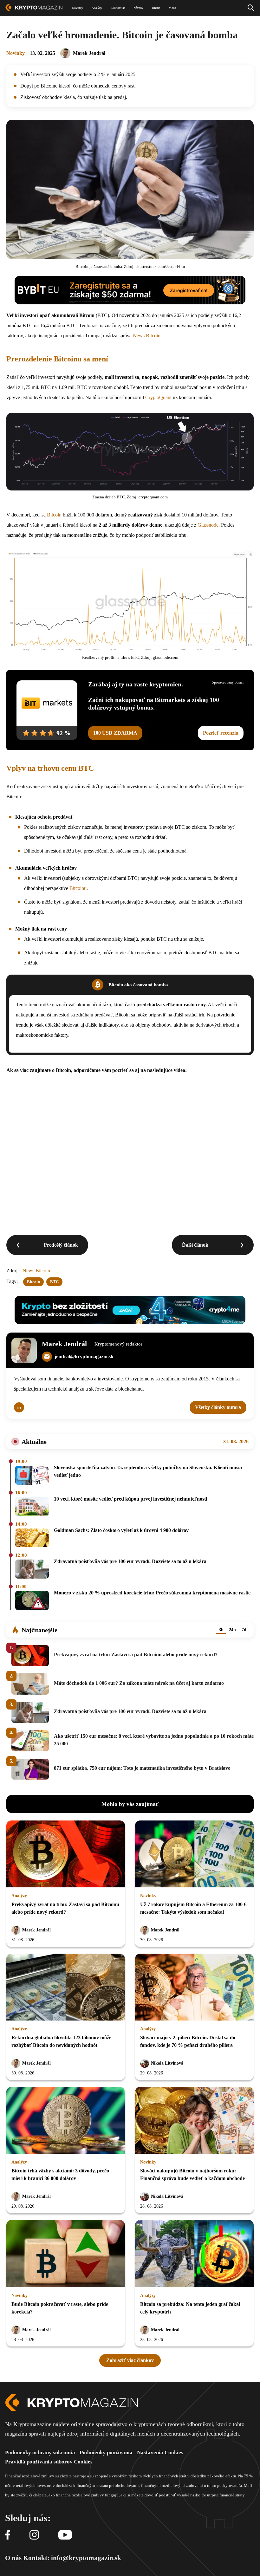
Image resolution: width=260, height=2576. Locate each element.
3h (221, 1630)
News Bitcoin (147, 336)
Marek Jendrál (89, 53)
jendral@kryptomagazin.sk (84, 1356)
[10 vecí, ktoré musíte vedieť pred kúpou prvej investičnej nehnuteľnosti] (32, 1507)
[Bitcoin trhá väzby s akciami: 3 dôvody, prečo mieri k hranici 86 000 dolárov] (66, 2121)
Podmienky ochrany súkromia (40, 2453)
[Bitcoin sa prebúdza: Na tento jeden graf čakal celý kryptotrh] (194, 2254)
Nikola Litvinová (167, 2063)
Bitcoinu (78, 888)
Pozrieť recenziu (221, 733)
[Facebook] (8, 2535)
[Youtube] (65, 2535)
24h (232, 1630)
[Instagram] (34, 2535)
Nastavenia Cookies (160, 2453)
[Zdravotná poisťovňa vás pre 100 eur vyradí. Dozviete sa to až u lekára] (32, 1570)
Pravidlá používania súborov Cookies (49, 2462)
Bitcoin (54, 515)
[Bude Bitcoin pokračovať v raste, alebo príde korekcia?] (66, 2254)
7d (244, 1630)
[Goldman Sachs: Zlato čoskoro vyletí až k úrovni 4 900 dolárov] (32, 1538)
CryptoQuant (158, 397)
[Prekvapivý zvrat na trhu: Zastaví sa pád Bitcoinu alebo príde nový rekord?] (66, 1854)
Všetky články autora (218, 1407)
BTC (54, 1282)
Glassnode (208, 525)
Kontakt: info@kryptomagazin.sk (72, 2558)
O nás (13, 2558)
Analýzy (19, 1896)
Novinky (16, 53)
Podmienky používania (106, 2453)
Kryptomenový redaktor (118, 1344)
